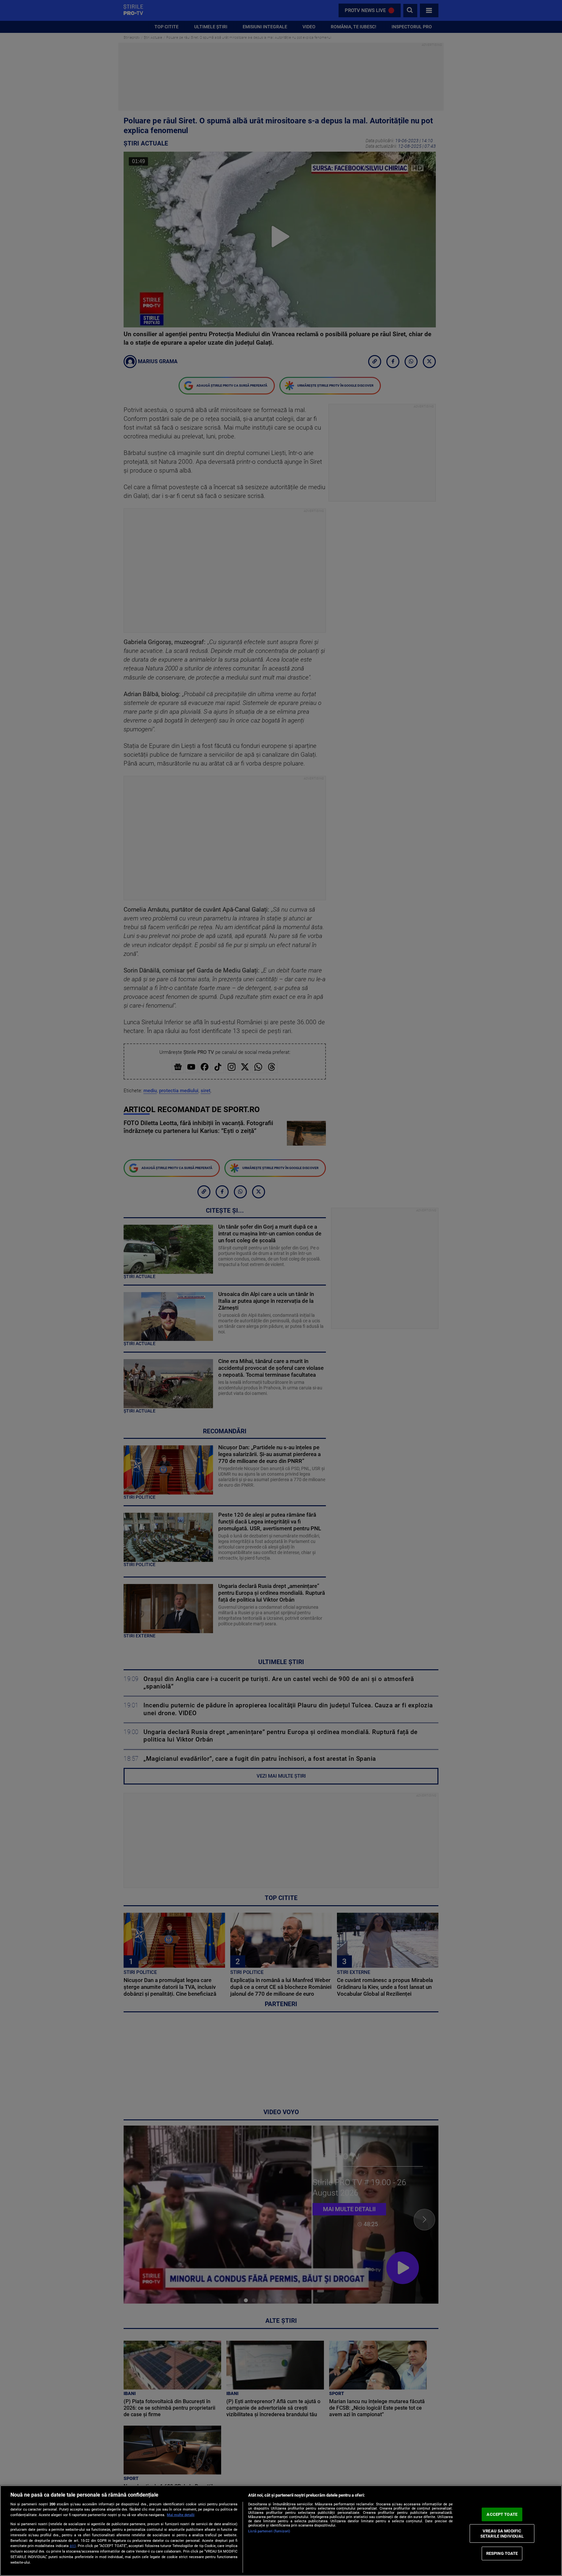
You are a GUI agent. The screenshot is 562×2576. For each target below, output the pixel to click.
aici (73, 2546)
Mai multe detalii (181, 2515)
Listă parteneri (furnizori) (269, 2531)
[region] (281, 2531)
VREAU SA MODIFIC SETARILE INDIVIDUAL (502, 2534)
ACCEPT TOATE (502, 2514)
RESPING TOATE (502, 2553)
